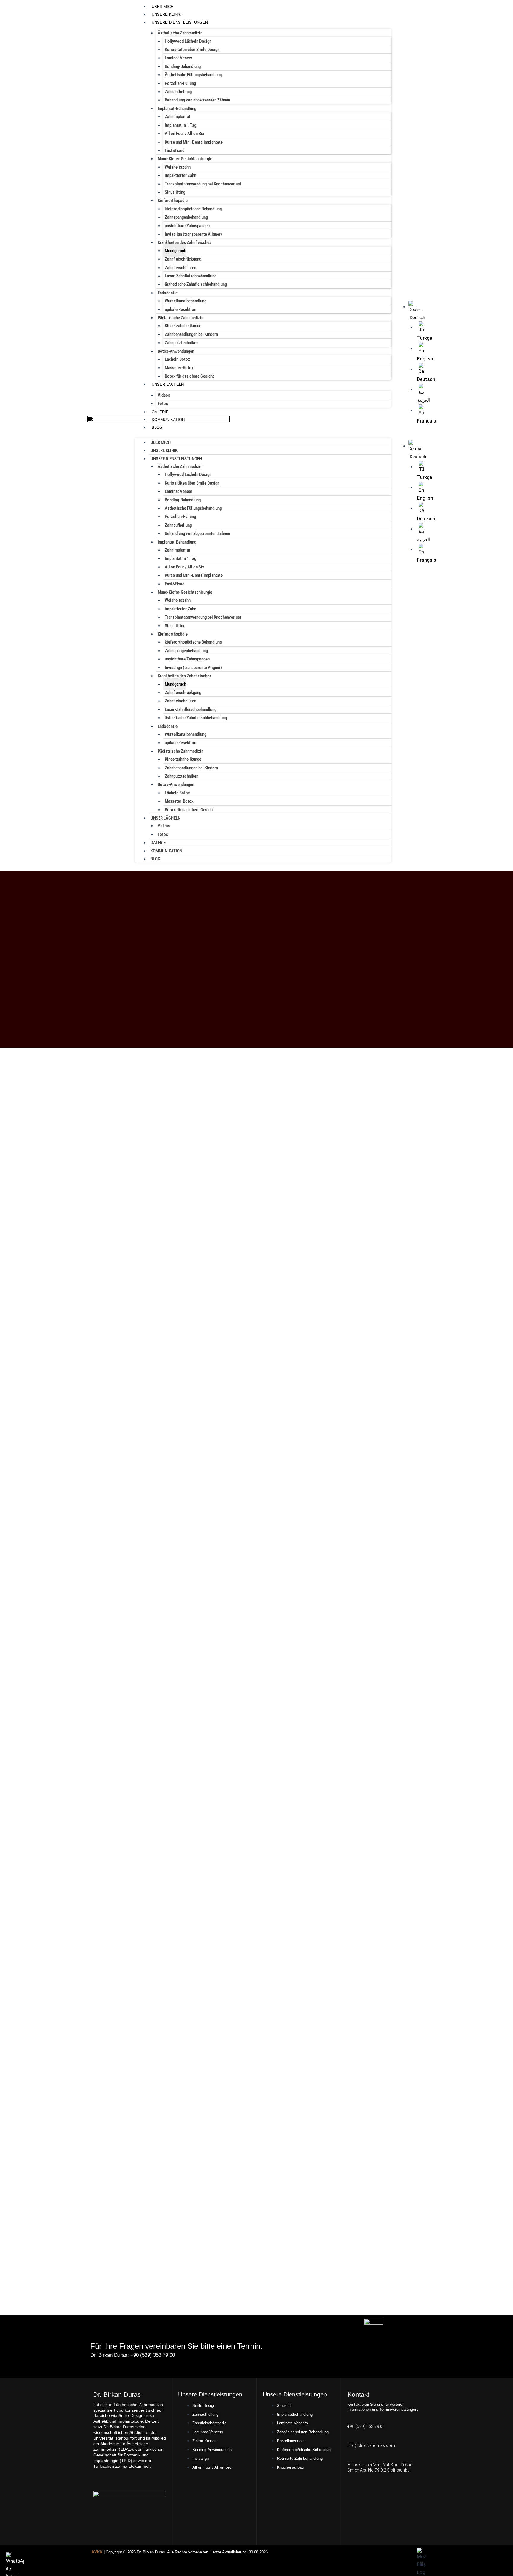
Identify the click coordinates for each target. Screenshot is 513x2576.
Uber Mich (163, 7)
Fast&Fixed (175, 150)
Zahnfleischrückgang (183, 259)
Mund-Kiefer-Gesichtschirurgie (185, 159)
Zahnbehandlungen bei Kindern (191, 334)
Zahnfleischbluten (180, 268)
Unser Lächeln (168, 384)
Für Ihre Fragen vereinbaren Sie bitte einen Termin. (176, 2346)
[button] (408, 436)
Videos (164, 395)
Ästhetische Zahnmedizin (180, 33)
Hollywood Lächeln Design (188, 41)
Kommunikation (168, 420)
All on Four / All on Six (185, 134)
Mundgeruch (175, 251)
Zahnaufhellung (178, 92)
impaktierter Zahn (180, 175)
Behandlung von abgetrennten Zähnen (197, 100)
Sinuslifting (175, 192)
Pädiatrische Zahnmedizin (180, 318)
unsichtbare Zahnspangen (187, 226)
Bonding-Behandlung (183, 66)
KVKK (97, 2552)
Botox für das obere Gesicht (189, 376)
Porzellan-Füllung (180, 83)
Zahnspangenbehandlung (186, 217)
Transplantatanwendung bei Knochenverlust (203, 184)
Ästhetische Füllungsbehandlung (193, 75)
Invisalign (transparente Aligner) (193, 234)
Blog (157, 427)
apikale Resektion (180, 309)
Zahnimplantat (178, 117)
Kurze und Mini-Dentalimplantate (194, 142)
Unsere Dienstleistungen (180, 22)
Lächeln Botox (177, 359)
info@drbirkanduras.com (371, 2445)
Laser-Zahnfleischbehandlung (191, 276)
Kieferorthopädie (173, 201)
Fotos (163, 404)
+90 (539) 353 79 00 (366, 2426)
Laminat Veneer (179, 58)
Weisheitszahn (178, 167)
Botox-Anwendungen (176, 351)
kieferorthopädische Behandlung (193, 209)
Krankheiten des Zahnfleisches (185, 242)
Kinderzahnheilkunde (183, 326)
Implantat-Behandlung (177, 109)
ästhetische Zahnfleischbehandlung (196, 284)
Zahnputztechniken (182, 343)
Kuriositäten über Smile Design (192, 50)
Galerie (160, 412)
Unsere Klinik (167, 14)
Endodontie (168, 293)
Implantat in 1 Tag (180, 125)
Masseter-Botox (179, 368)
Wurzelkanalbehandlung (186, 301)
